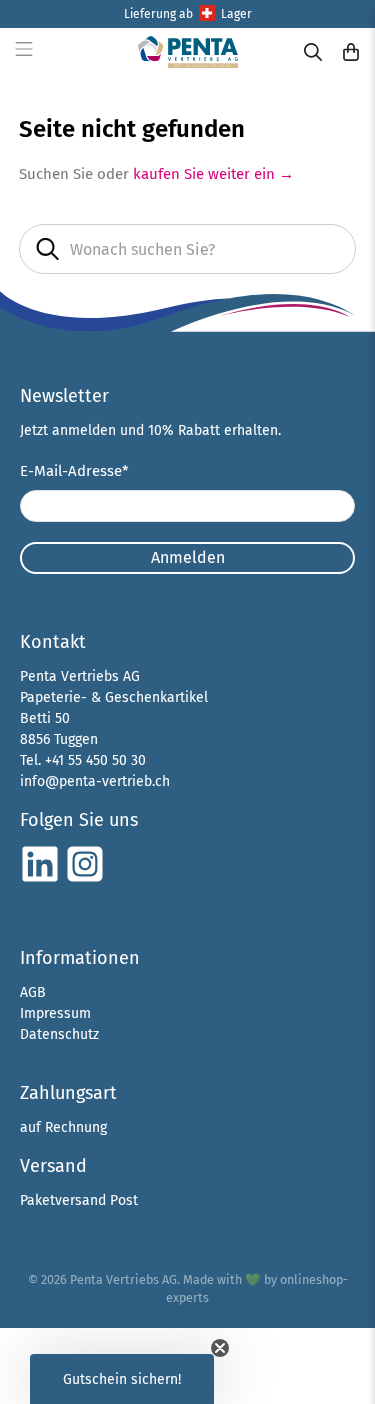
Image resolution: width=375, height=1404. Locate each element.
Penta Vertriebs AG (123, 1279)
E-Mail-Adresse (74, 471)
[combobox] (187, 249)
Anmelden (188, 557)
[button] (122, 1379)
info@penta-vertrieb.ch (95, 781)
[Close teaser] (220, 1348)
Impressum (55, 1013)
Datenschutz (59, 1034)
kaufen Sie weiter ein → (213, 174)
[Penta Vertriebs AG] (188, 51)
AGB (33, 992)
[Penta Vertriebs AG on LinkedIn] (40, 879)
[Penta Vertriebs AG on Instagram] (85, 879)
